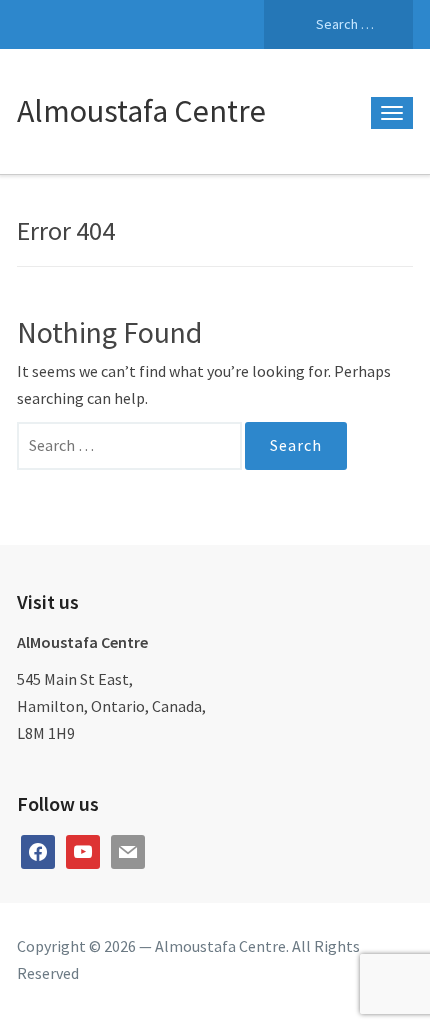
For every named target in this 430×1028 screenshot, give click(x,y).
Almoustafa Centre (141, 111)
